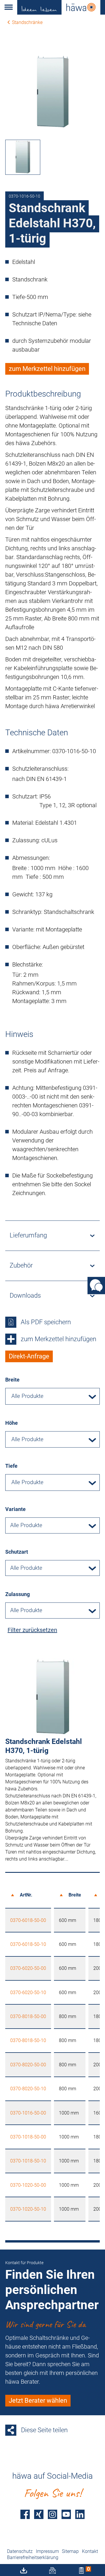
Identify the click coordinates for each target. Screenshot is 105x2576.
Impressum (47, 2551)
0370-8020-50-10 (28, 2089)
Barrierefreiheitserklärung (33, 2557)
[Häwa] (61, 7)
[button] (9, 7)
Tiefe (11, 1466)
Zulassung (17, 1594)
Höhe (12, 1423)
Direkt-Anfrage (29, 1356)
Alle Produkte (26, 1525)
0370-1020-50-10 (28, 2209)
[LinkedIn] (80, 2514)
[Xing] (39, 2514)
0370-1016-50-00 (28, 2113)
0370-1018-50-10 (28, 2161)
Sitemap (70, 2551)
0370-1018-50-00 (28, 2137)
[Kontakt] (96, 1286)
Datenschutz (20, 2551)
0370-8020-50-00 (28, 2065)
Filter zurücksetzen (32, 1630)
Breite (12, 1380)
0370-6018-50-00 (28, 1920)
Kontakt (90, 2551)
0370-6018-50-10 (28, 1944)
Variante (15, 1509)
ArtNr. (26, 1895)
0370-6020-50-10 (28, 1992)
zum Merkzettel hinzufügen (47, 369)
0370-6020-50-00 (28, 1968)
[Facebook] (25, 2514)
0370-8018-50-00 (28, 2016)
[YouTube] (66, 2514)
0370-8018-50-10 (28, 2040)
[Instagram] (52, 2514)
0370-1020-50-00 (28, 2185)
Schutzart (17, 1552)
